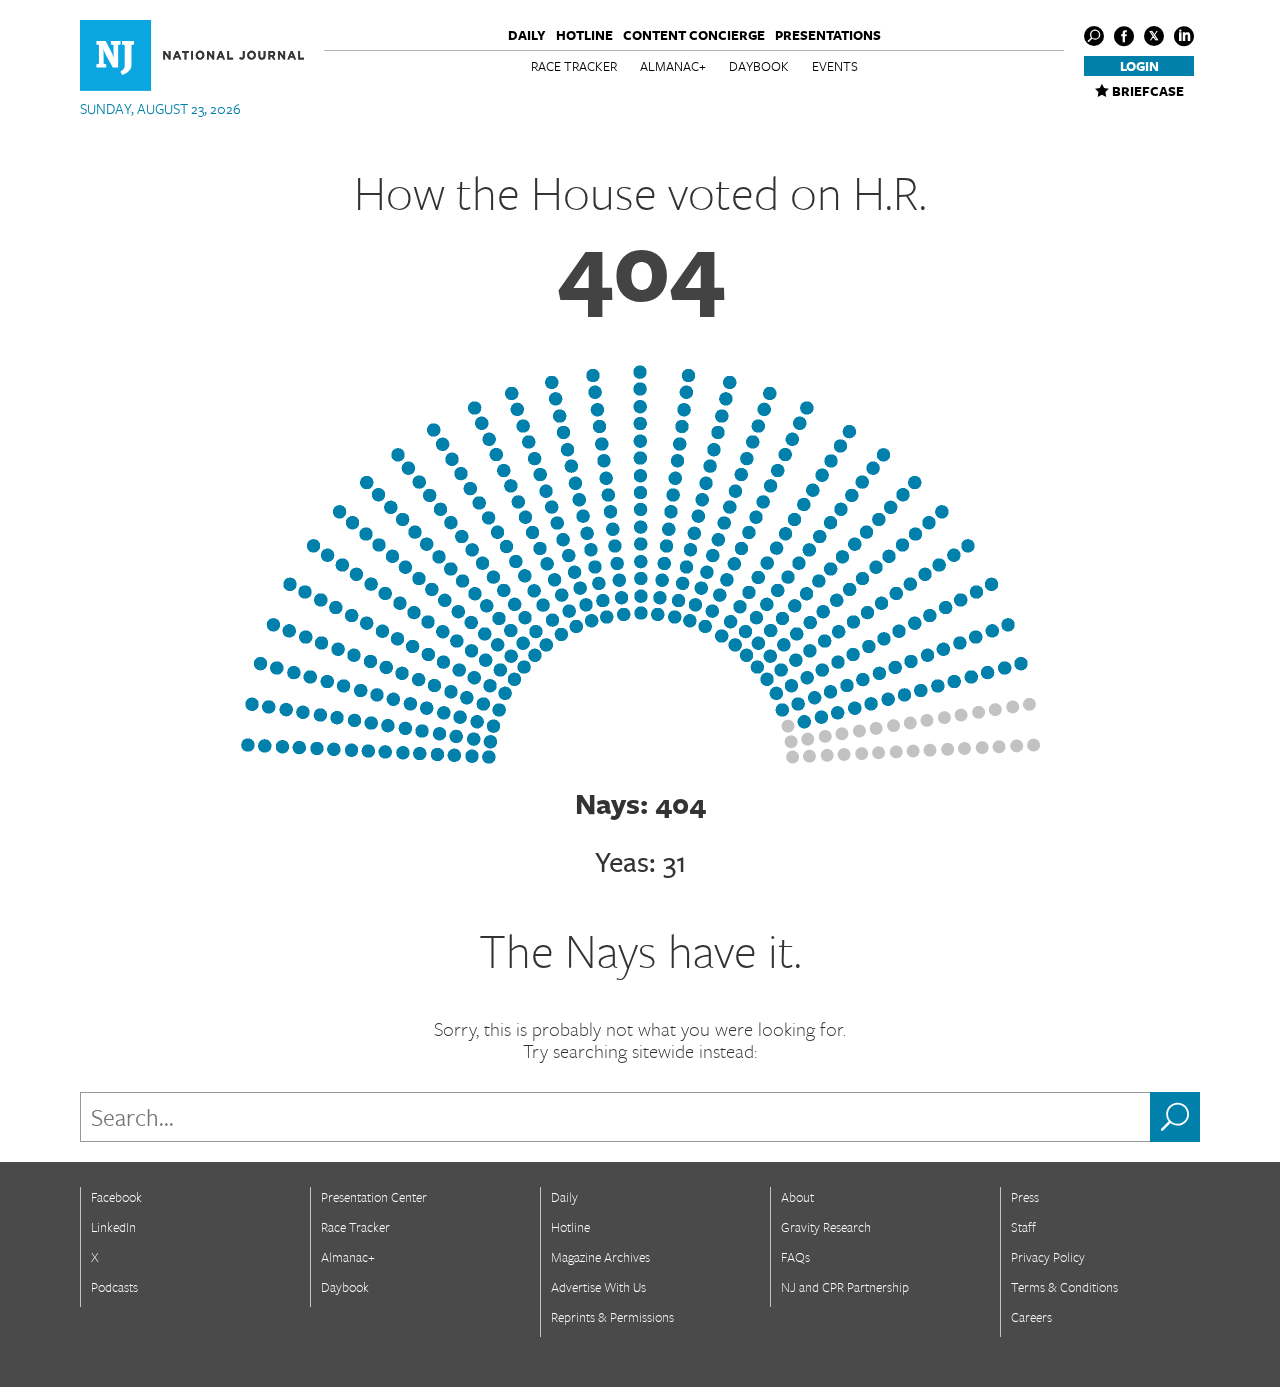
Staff (1023, 1227)
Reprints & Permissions (612, 1317)
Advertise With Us (598, 1287)
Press (1025, 1197)
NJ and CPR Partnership (845, 1287)
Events (835, 66)
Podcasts (114, 1287)
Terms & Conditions (1064, 1287)
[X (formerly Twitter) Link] (1154, 36)
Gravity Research (826, 1227)
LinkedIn (113, 1227)
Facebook (116, 1197)
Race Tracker (574, 66)
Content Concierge (694, 35)
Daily (527, 35)
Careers (1031, 1317)
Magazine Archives (600, 1257)
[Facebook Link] (1124, 36)
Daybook (759, 66)
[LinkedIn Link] (1184, 36)
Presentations (828, 35)
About (797, 1197)
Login (1139, 66)
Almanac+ (673, 66)
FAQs (795, 1257)
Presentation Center (374, 1197)
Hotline (584, 35)
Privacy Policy (1048, 1257)
